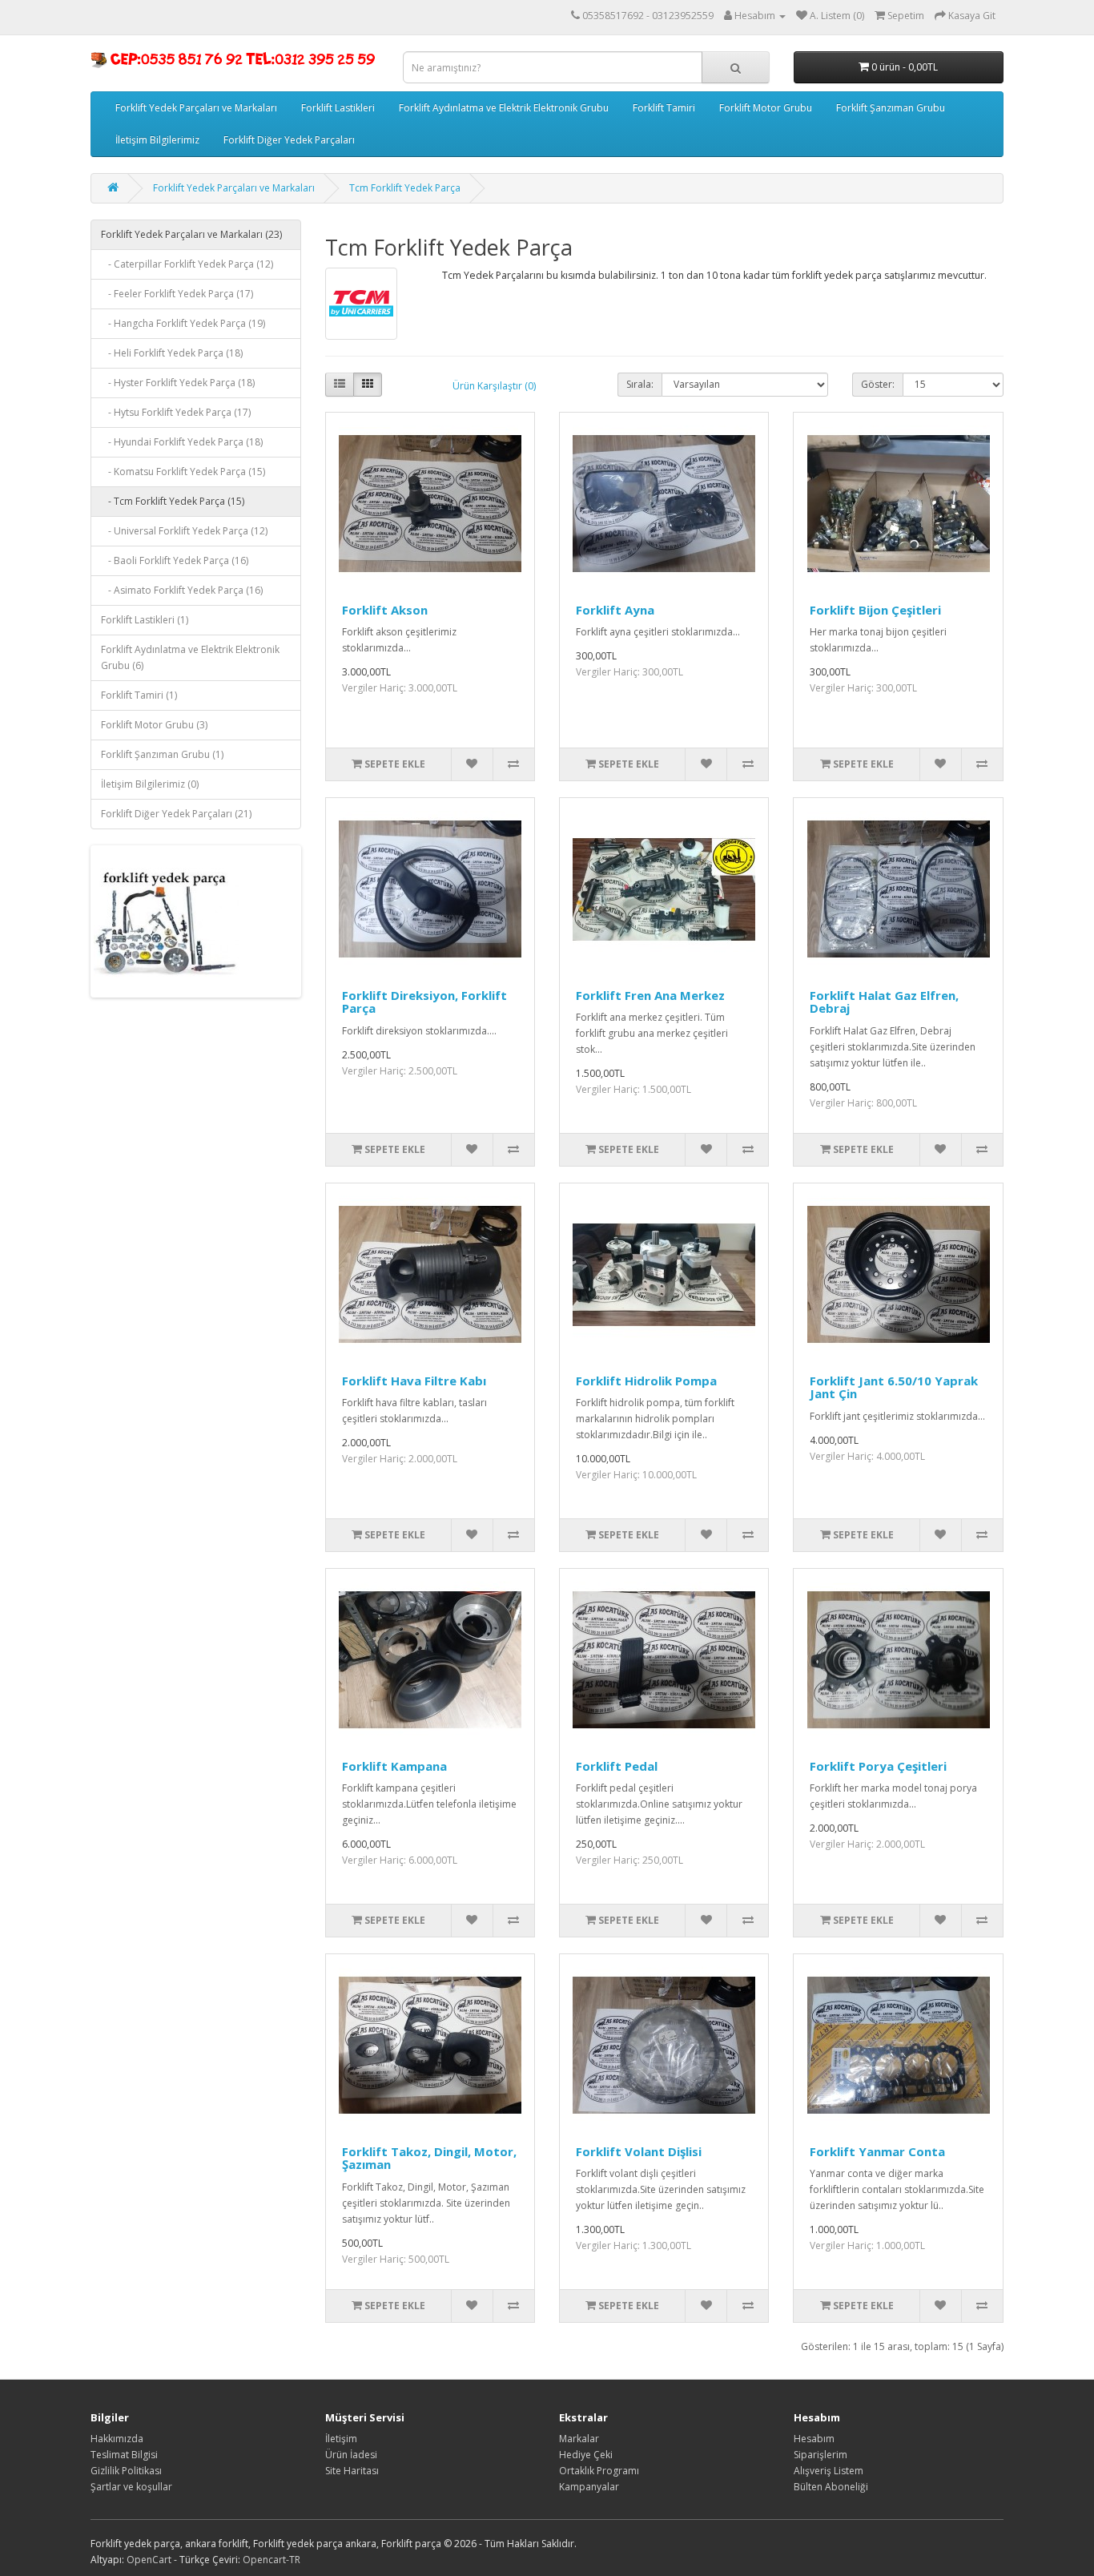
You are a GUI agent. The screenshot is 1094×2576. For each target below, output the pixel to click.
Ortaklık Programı (599, 2471)
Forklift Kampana (394, 1766)
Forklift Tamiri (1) (139, 695)
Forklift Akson (385, 610)
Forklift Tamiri (664, 108)
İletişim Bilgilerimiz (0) (150, 784)
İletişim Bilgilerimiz (157, 140)
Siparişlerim (820, 2455)
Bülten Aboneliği (831, 2487)
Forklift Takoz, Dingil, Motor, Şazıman (429, 2158)
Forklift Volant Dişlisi (639, 2151)
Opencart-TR (271, 2560)
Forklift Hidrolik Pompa (646, 1381)
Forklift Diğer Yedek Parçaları (289, 140)
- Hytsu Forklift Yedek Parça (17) (176, 412)
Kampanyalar (589, 2487)
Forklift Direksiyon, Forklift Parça (424, 1002)
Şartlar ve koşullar (131, 2487)
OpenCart (149, 2560)
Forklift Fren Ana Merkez (650, 995)
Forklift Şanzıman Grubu (891, 108)
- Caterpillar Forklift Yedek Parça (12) (187, 264)
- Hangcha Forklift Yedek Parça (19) (183, 323)
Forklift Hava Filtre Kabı (414, 1381)
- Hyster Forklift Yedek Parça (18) (178, 383)
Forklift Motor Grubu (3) (154, 725)
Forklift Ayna (615, 610)
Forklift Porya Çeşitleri (878, 1766)
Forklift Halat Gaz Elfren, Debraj (884, 1002)
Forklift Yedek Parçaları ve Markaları (196, 108)
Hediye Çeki (586, 2455)
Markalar (579, 2439)
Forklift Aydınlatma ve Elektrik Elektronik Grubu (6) (190, 657)
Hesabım (814, 2439)
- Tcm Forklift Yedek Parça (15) (173, 501)
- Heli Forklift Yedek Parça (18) (172, 353)
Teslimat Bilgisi (124, 2455)
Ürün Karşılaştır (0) (494, 386)
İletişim (341, 2439)
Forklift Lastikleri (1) (145, 620)
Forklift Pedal (617, 1766)
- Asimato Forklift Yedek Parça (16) (182, 590)
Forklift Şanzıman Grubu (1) (162, 754)
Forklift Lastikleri (338, 108)
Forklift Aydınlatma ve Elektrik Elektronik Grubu (504, 108)
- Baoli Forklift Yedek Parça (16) (175, 560)
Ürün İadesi (351, 2455)
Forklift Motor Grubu (766, 108)
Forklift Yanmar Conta (877, 2151)
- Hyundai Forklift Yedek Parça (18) (182, 442)
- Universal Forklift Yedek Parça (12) (184, 531)
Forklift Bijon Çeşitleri (875, 610)
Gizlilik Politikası (126, 2471)
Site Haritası (352, 2471)
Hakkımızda (117, 2439)
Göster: (878, 384)
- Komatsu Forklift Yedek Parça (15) (183, 472)
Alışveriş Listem (829, 2471)
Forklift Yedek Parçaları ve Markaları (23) (191, 234)
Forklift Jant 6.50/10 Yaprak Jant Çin (894, 1387)
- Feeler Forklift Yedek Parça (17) (177, 294)
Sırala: (640, 384)
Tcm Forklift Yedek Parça (405, 188)
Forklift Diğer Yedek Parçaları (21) (176, 814)
